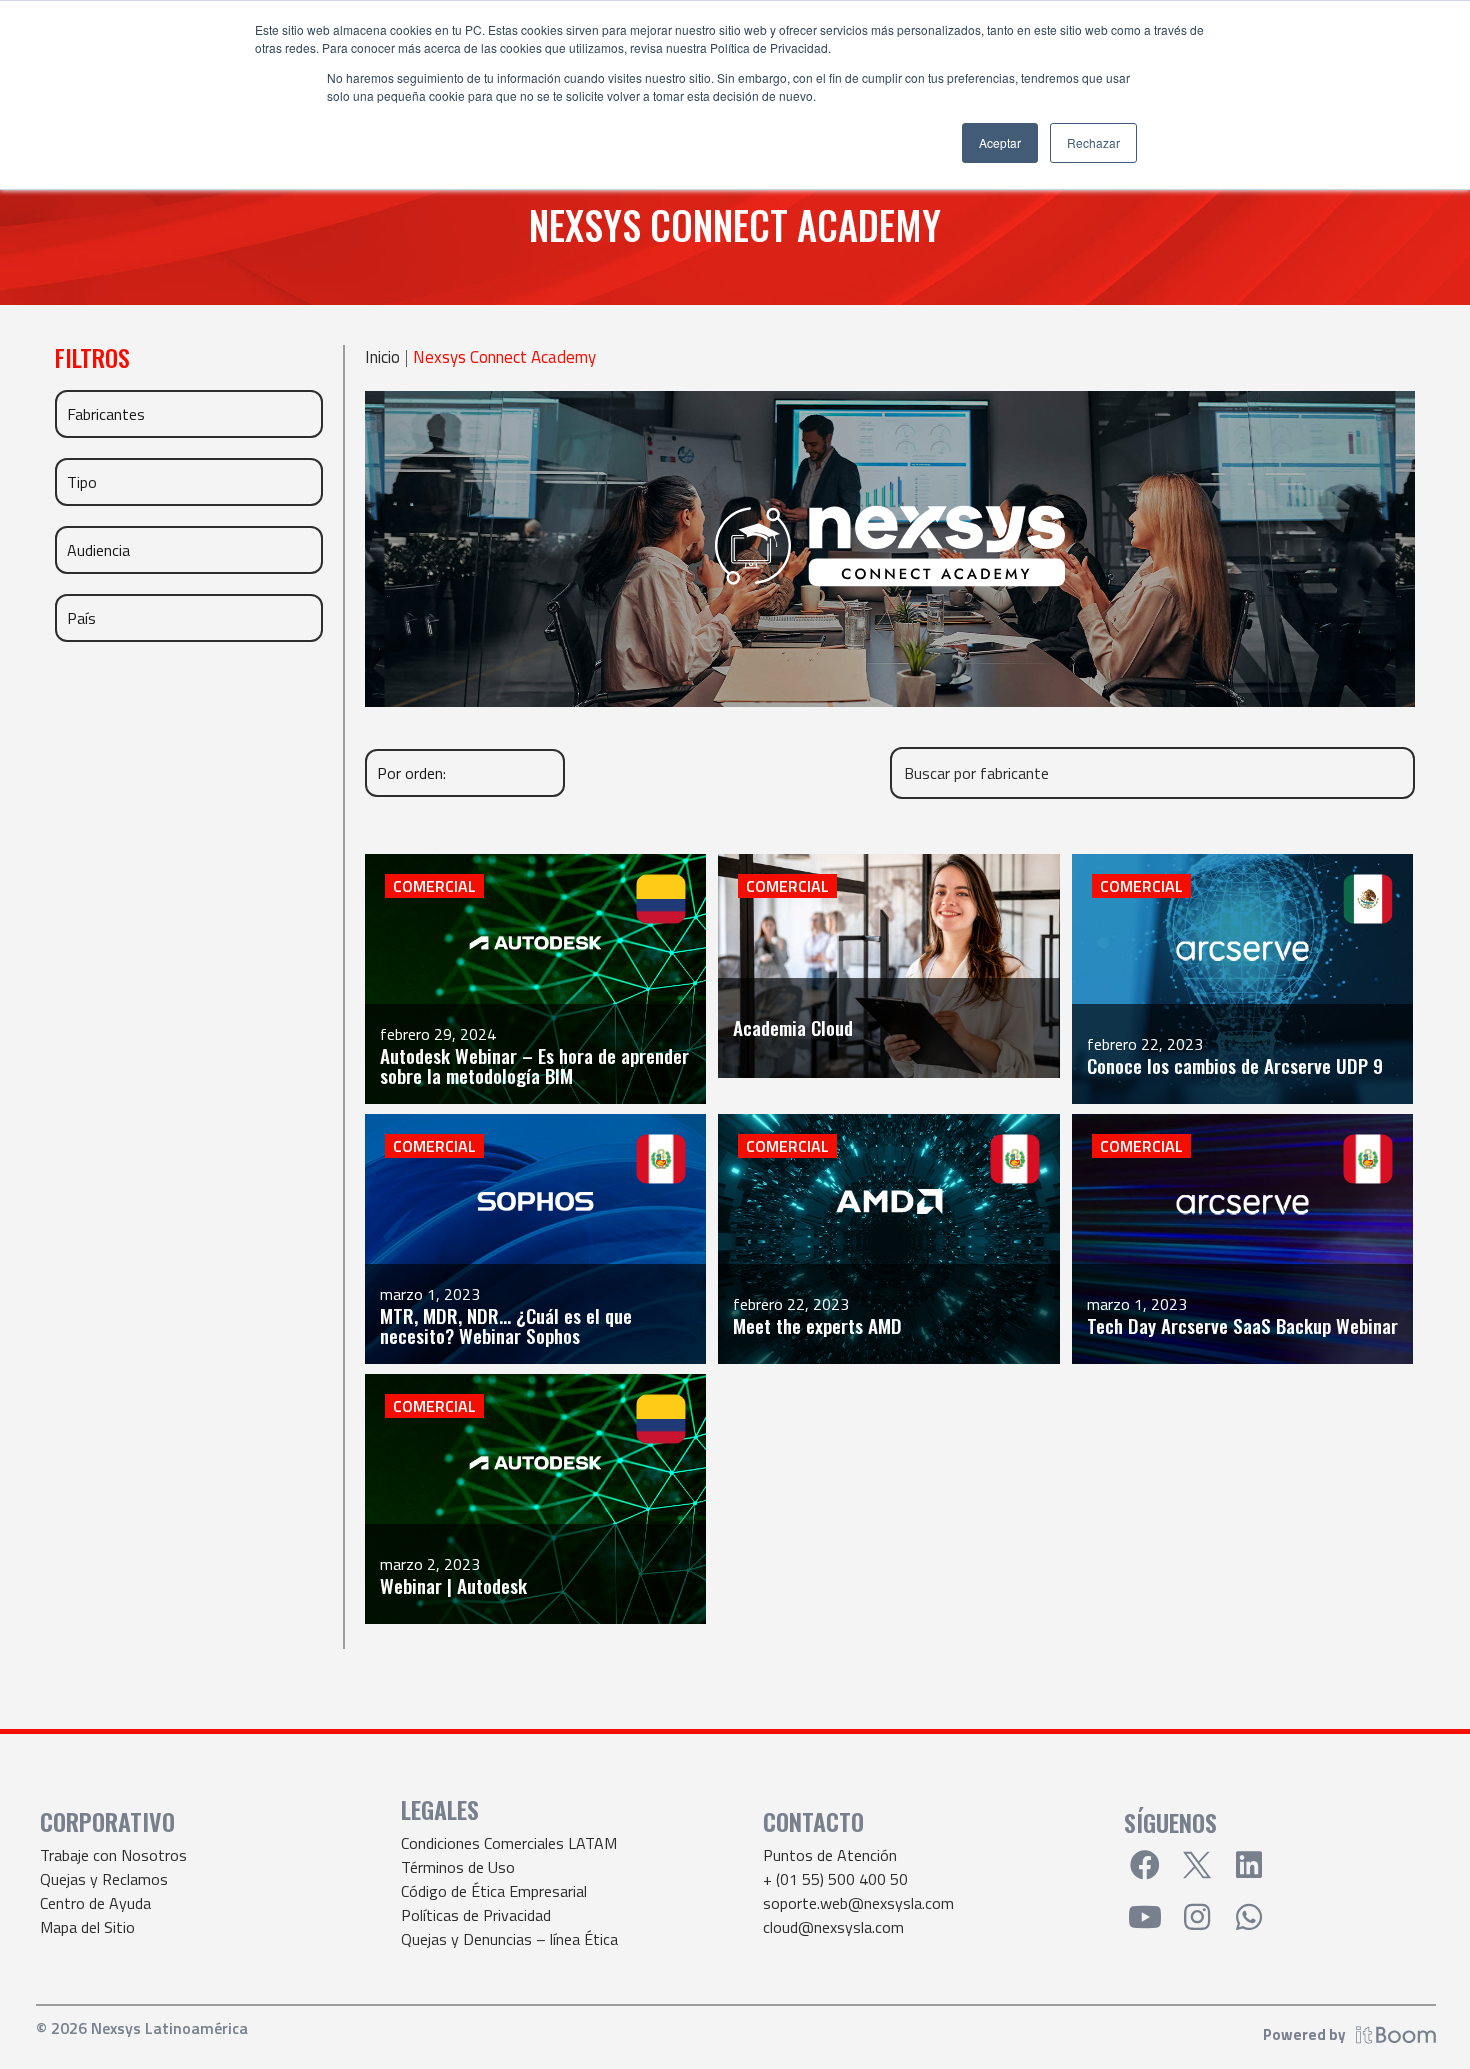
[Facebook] (1145, 1865)
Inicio (382, 357)
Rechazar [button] (1093, 142)
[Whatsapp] (1249, 1917)
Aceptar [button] (1000, 142)
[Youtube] (1145, 1917)
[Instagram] (1197, 1917)
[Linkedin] (1249, 1865)
